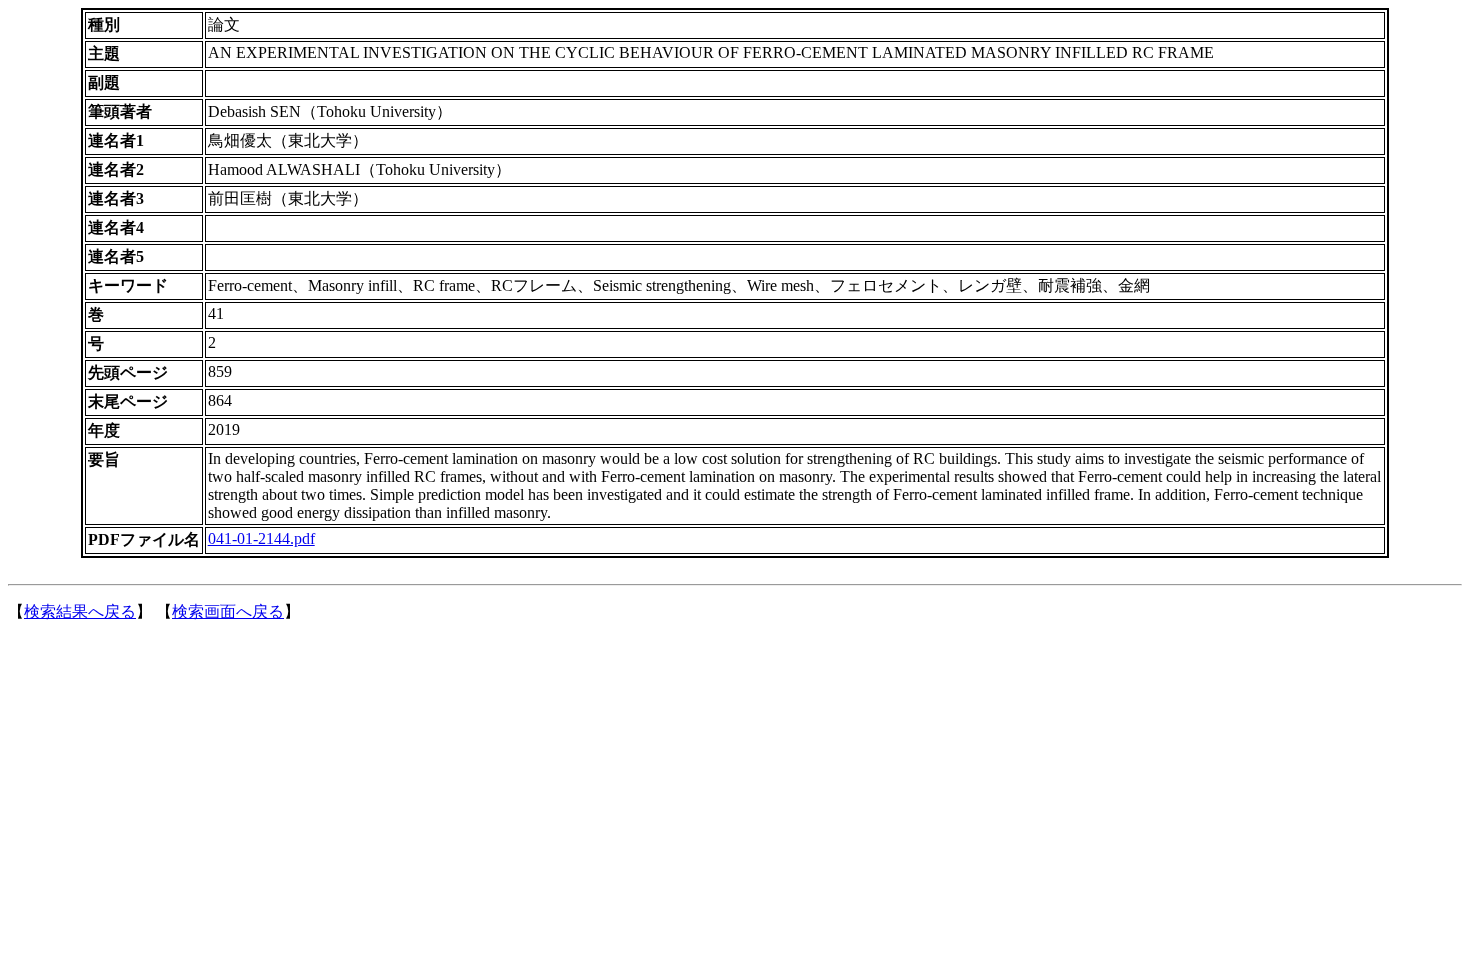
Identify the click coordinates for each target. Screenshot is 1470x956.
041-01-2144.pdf (261, 538)
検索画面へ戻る (228, 611)
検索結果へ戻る (80, 611)
